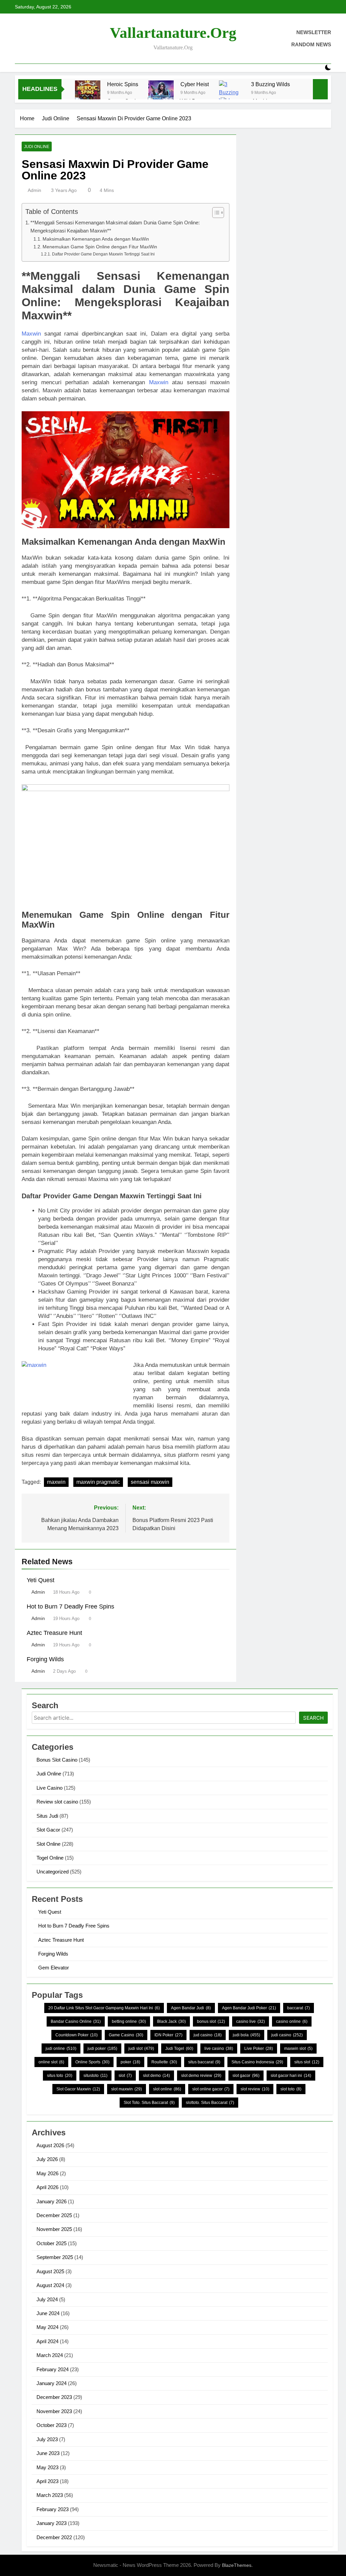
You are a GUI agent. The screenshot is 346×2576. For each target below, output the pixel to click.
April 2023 (47, 2481)
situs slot (307, 2062)
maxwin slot (298, 2048)
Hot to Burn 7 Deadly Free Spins (70, 1606)
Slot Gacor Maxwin (78, 2089)
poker (130, 2062)
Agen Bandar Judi (191, 2008)
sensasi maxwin (150, 1482)
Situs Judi (47, 1816)
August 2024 (50, 2285)
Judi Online (37, 147)
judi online (61, 2048)
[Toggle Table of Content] (215, 213)
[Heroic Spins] (88, 93)
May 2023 (47, 2467)
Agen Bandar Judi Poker (249, 2008)
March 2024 (50, 2355)
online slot (51, 2062)
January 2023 (52, 2523)
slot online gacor (211, 2089)
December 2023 (54, 2397)
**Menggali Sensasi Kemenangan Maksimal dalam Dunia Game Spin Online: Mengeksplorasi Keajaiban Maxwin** (115, 227)
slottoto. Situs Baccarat (210, 2103)
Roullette (164, 2062)
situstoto (95, 2076)
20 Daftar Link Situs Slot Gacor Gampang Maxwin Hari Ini (104, 2008)
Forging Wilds (45, 1659)
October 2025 (52, 2243)
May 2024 (47, 2327)
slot (125, 2076)
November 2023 (54, 2411)
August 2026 (50, 2145)
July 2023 (47, 2439)
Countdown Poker (77, 2035)
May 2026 (47, 2173)
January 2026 (52, 2201)
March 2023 (50, 2495)
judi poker (102, 2048)
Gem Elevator (54, 1968)
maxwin (56, 1482)
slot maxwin (127, 2089)
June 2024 (48, 2313)
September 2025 (55, 2257)
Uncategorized (53, 1872)
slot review (255, 2089)
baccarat (299, 2008)
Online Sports (92, 2062)
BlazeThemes (237, 2565)
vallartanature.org (173, 33)
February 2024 (53, 2369)
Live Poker (259, 2048)
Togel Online (50, 1858)
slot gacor (246, 2076)
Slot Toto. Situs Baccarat (149, 2103)
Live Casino (50, 1788)
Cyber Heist (195, 84)
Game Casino (126, 2035)
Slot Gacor (48, 1830)
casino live (251, 2021)
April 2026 (47, 2187)
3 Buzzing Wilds (270, 84)
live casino (219, 2048)
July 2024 (47, 2299)
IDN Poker (168, 2035)
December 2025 (54, 2215)
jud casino (208, 2035)
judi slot (141, 2048)
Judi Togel (179, 2048)
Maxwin (31, 334)
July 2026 (47, 2159)
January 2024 (52, 2383)
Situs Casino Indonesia (257, 2062)
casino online (292, 2021)
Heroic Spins (123, 84)
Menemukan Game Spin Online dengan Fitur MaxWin (100, 247)
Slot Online (48, 1844)
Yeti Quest (41, 1580)
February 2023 (53, 2509)
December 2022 (54, 2537)
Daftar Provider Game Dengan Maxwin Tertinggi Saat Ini (103, 254)
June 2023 (48, 2453)
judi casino (287, 2035)
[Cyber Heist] (161, 93)
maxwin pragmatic (98, 1482)
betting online (129, 2021)
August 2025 (50, 2271)
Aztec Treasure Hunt (54, 1633)
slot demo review (201, 2076)
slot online (167, 2089)
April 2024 (47, 2341)
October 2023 (52, 2425)
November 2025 (54, 2229)
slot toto (291, 2089)
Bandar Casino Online (76, 2021)
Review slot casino (57, 1802)
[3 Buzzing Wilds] (232, 93)
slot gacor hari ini (291, 2076)
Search (313, 1718)
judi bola (246, 2035)
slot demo (156, 2076)
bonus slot (211, 2021)
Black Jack (171, 2021)
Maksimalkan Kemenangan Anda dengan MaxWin (96, 239)
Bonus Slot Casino (57, 1760)
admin (34, 190)
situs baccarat (204, 2062)
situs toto (60, 2076)
